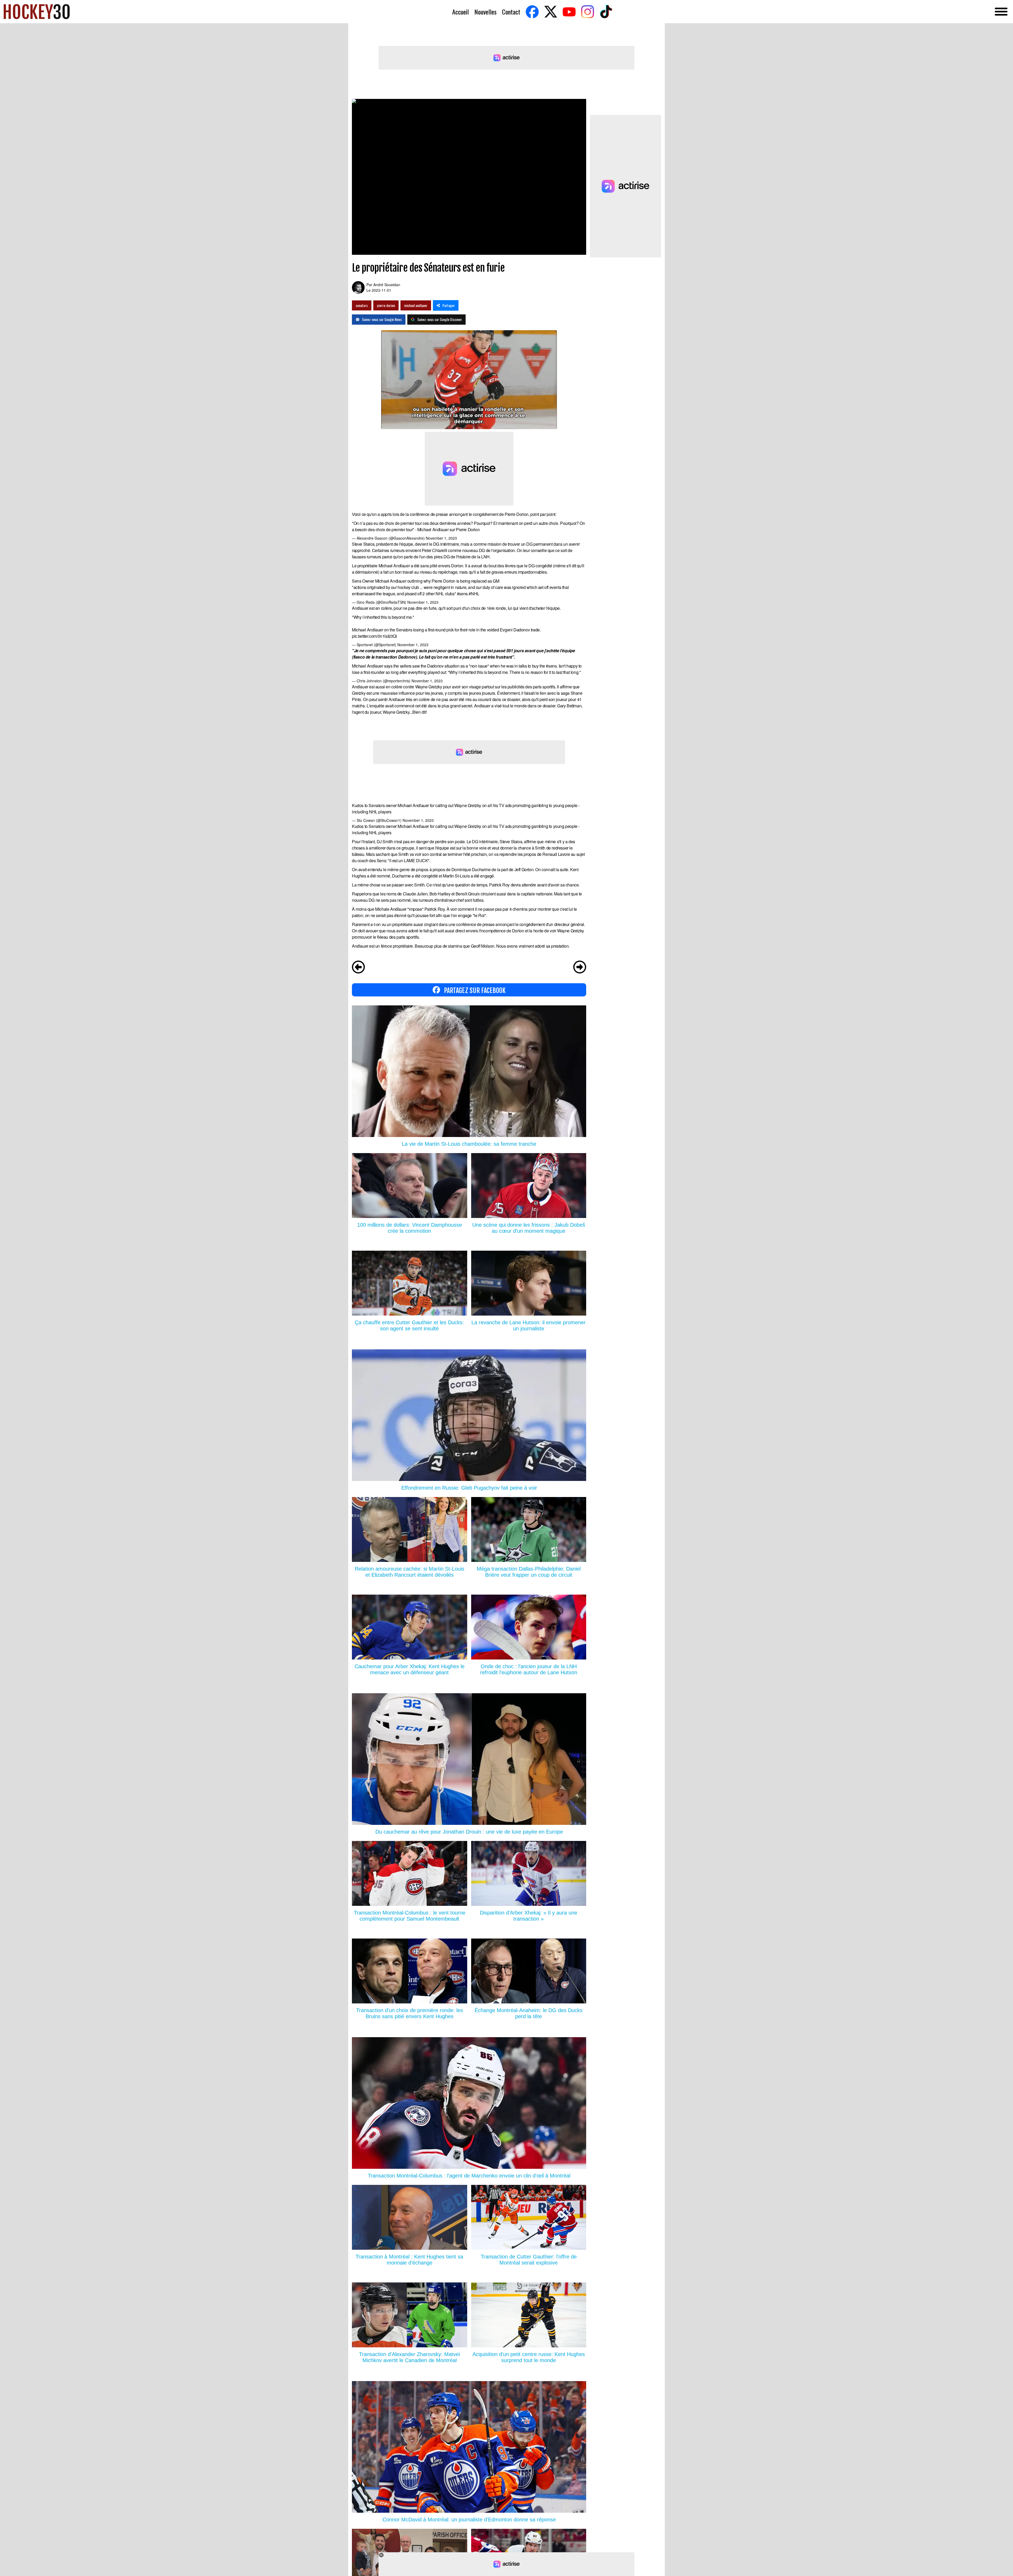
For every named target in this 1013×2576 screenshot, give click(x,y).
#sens (462, 594)
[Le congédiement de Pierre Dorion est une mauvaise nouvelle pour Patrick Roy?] (580, 968)
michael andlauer (416, 305)
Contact (511, 12)
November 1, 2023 (441, 538)
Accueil (460, 12)
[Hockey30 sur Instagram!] (587, 12)
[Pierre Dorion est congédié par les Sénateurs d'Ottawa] (358, 968)
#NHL (474, 594)
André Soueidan (387, 285)
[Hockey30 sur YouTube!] (569, 12)
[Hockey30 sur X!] (551, 12)
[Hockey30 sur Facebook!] (532, 12)
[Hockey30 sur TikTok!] (606, 12)
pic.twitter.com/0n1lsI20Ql (374, 636)
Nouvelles (485, 12)
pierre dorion (386, 305)
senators (362, 305)
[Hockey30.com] (37, 12)
